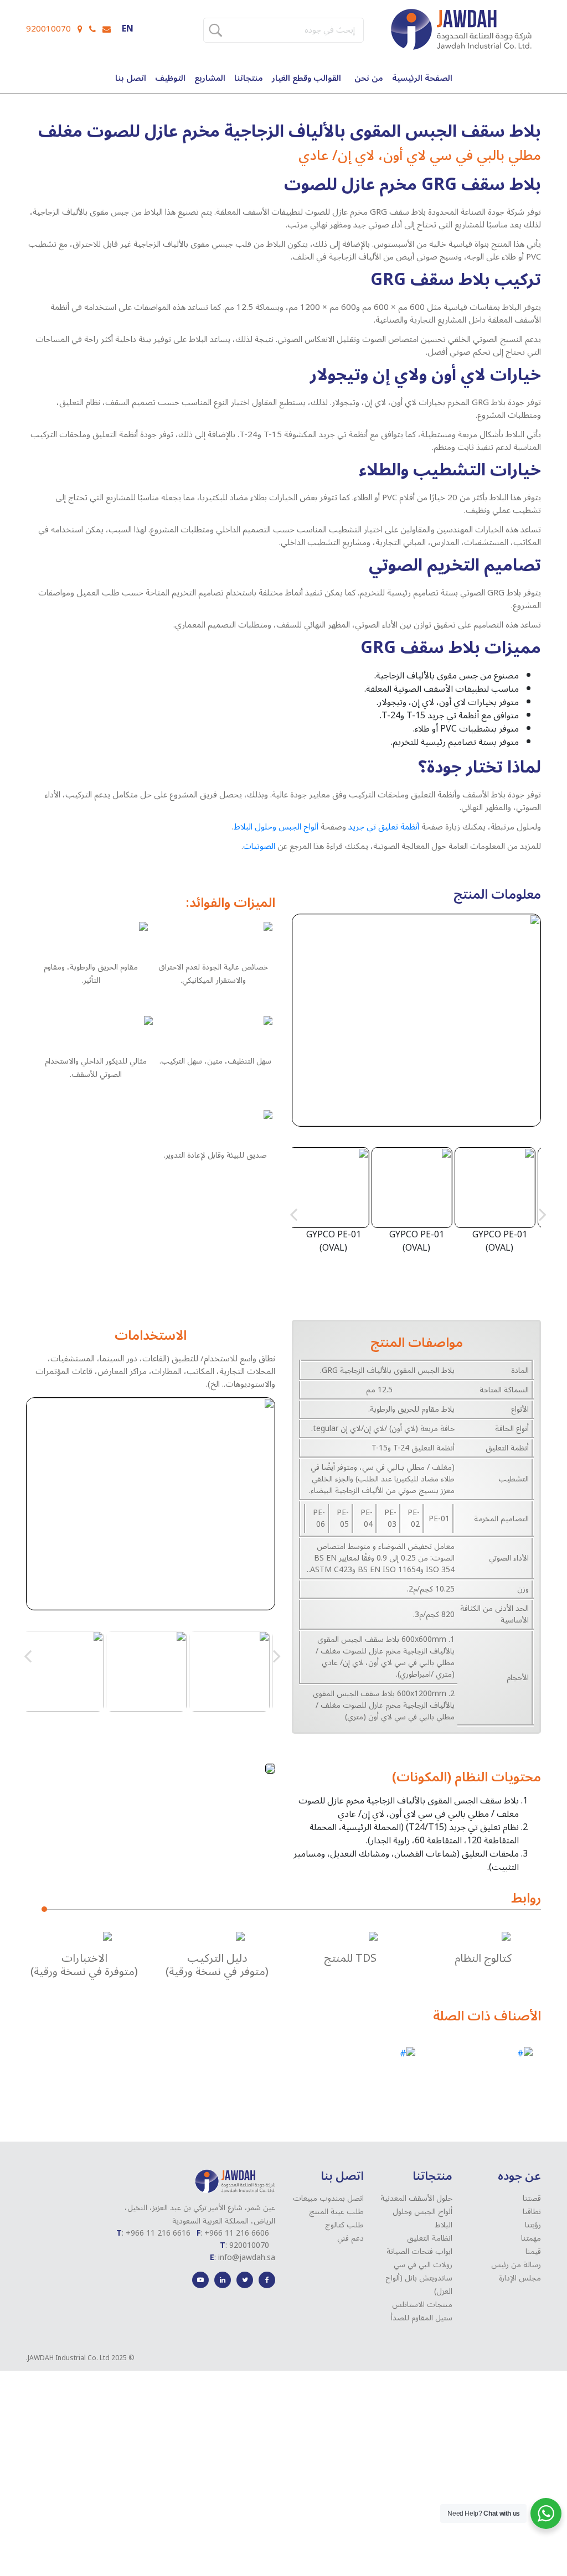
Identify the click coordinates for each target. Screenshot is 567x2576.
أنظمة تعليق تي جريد (384, 827)
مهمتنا (531, 2238)
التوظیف (170, 78)
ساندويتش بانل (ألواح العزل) (419, 2285)
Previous (293, 1214)
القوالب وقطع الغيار (306, 78)
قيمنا (533, 2251)
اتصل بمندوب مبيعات (328, 2198)
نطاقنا (532, 2212)
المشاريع (210, 78)
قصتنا (532, 2198)
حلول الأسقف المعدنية (416, 2198)
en (128, 29)
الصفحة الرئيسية (422, 78)
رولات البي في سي (423, 2265)
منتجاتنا (249, 78)
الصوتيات (259, 846)
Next (543, 1214)
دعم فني (350, 2238)
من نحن (369, 78)
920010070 (48, 29)
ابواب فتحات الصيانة (419, 2251)
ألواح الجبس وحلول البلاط (276, 827)
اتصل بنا (131, 78)
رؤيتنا (533, 2225)
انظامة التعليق (430, 2238)
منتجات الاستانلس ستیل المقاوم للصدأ (422, 2311)
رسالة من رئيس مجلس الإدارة (516, 2271)
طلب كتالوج (344, 2225)
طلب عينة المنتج (336, 2212)
